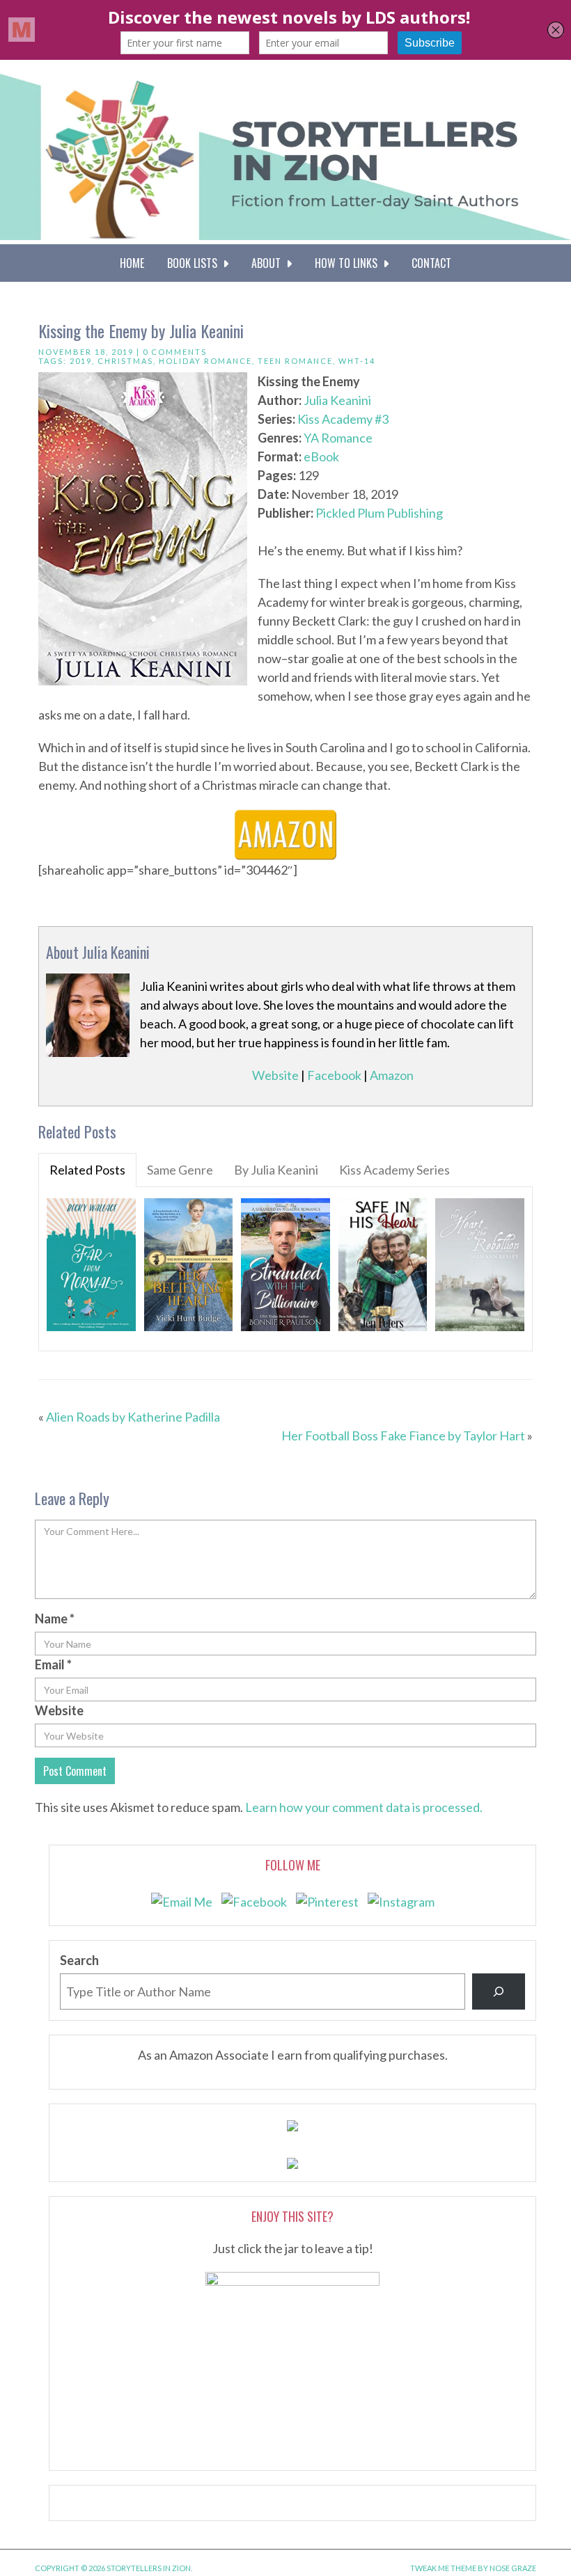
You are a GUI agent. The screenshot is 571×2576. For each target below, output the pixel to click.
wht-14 (357, 361)
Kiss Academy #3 (343, 419)
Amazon (392, 1075)
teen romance (295, 361)
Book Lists (195, 263)
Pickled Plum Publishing (379, 513)
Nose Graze (513, 2568)
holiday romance (205, 361)
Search (79, 1960)
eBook (321, 456)
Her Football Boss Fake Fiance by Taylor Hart (403, 1436)
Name (55, 1619)
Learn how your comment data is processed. (364, 1807)
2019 (81, 361)
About (269, 263)
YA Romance (338, 438)
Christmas (125, 361)
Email (53, 1664)
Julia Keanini (337, 400)
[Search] (499, 1991)
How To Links (349, 263)
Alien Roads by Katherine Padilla (133, 1417)
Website (275, 1075)
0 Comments (175, 352)
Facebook (334, 1075)
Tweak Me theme (443, 2568)
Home (132, 263)
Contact (431, 263)
